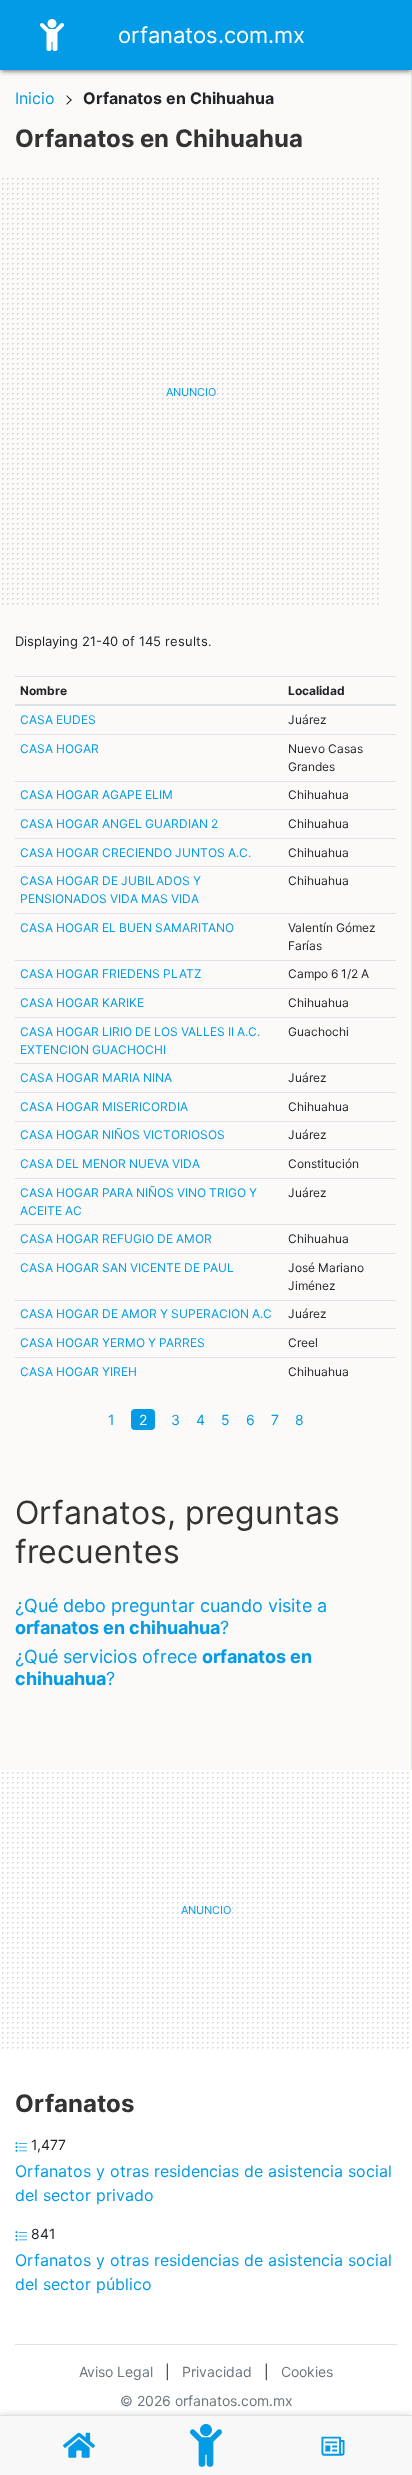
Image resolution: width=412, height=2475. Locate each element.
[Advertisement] (206, 392)
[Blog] (333, 2446)
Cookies (307, 2371)
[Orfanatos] (206, 2445)
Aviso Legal (116, 2371)
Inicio (35, 98)
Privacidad (217, 2371)
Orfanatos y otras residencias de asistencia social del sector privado (203, 2183)
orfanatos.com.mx (211, 35)
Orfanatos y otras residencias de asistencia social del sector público (203, 2272)
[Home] (52, 33)
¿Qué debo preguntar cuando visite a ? (171, 1616)
